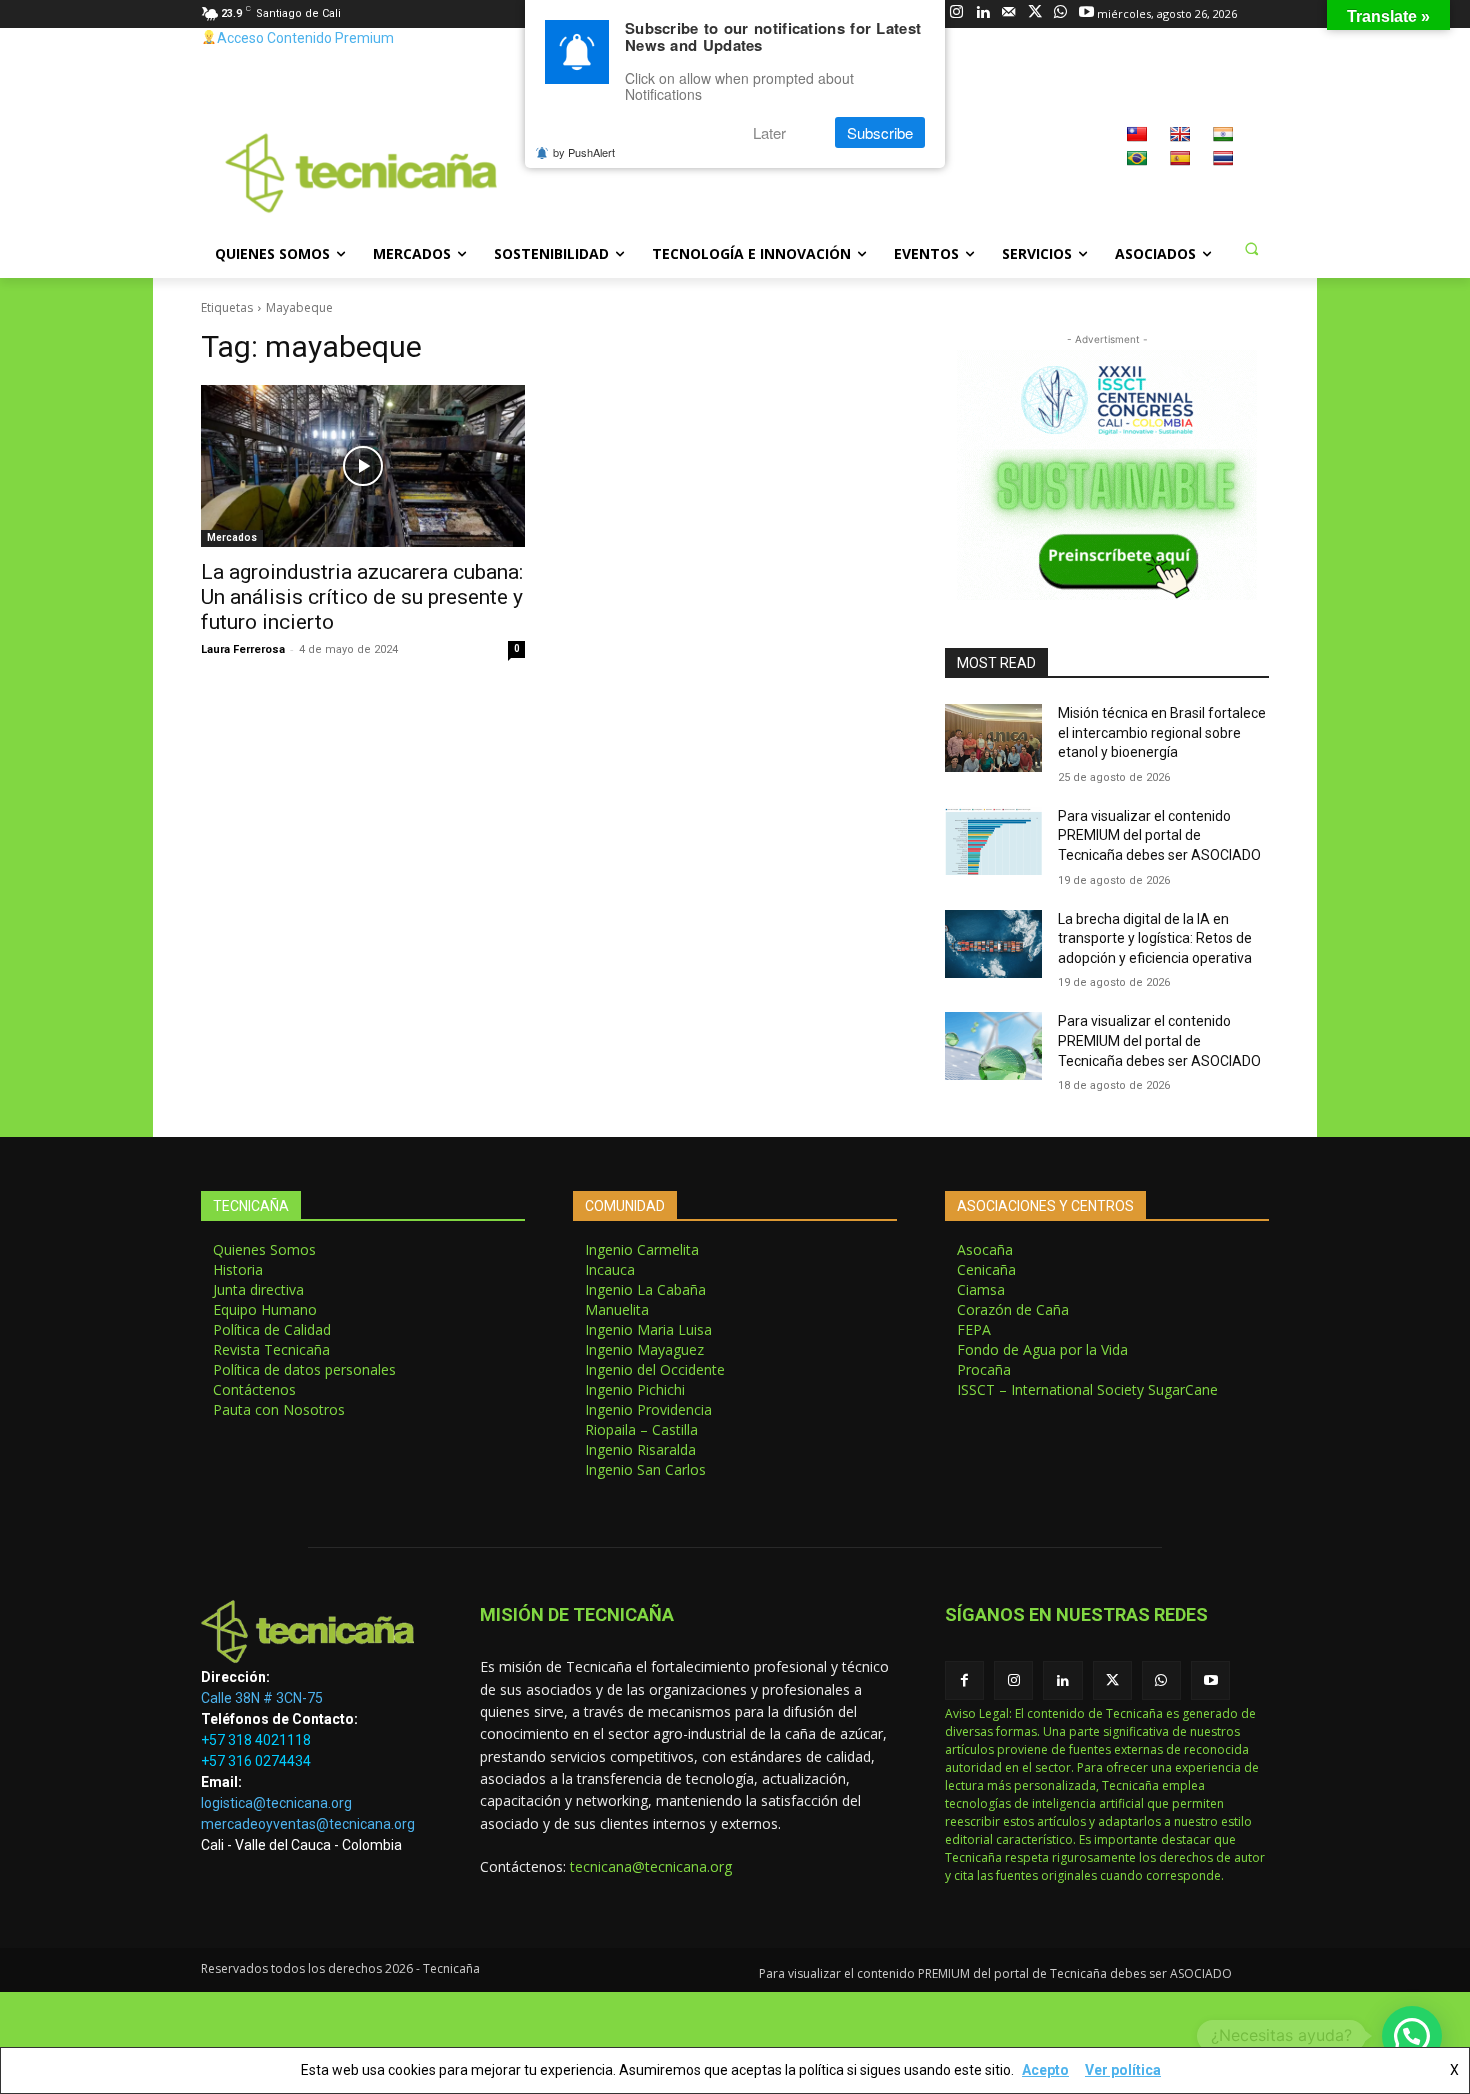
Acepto (1045, 2070)
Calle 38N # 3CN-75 (262, 1698)
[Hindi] (1223, 134)
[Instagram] (956, 13)
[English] (1180, 134)
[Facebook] (964, 1680)
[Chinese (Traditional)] (1137, 134)
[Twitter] (1034, 13)
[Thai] (1223, 158)
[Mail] (1008, 13)
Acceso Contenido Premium (305, 38)
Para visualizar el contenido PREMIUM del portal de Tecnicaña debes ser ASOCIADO (1159, 835)
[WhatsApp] (1060, 13)
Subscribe (880, 132)
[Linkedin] (982, 13)
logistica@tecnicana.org (276, 1803)
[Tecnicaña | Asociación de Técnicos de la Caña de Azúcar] (316, 1631)
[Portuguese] (1137, 158)
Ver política (1123, 2070)
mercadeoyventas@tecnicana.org (308, 1824)
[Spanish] (1180, 158)
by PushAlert (584, 152)
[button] (1251, 248)
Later (769, 132)
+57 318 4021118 (256, 1740)
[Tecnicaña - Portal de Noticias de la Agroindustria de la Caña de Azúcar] (361, 173)
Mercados (232, 537)
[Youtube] (1086, 13)
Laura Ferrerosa (243, 649)
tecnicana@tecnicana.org (651, 1866)
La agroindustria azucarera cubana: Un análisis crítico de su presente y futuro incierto (362, 597)
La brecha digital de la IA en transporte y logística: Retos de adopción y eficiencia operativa (1155, 938)
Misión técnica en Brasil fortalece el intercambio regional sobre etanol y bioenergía (1162, 732)
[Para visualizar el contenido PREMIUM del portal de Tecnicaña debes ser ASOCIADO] (993, 841)
